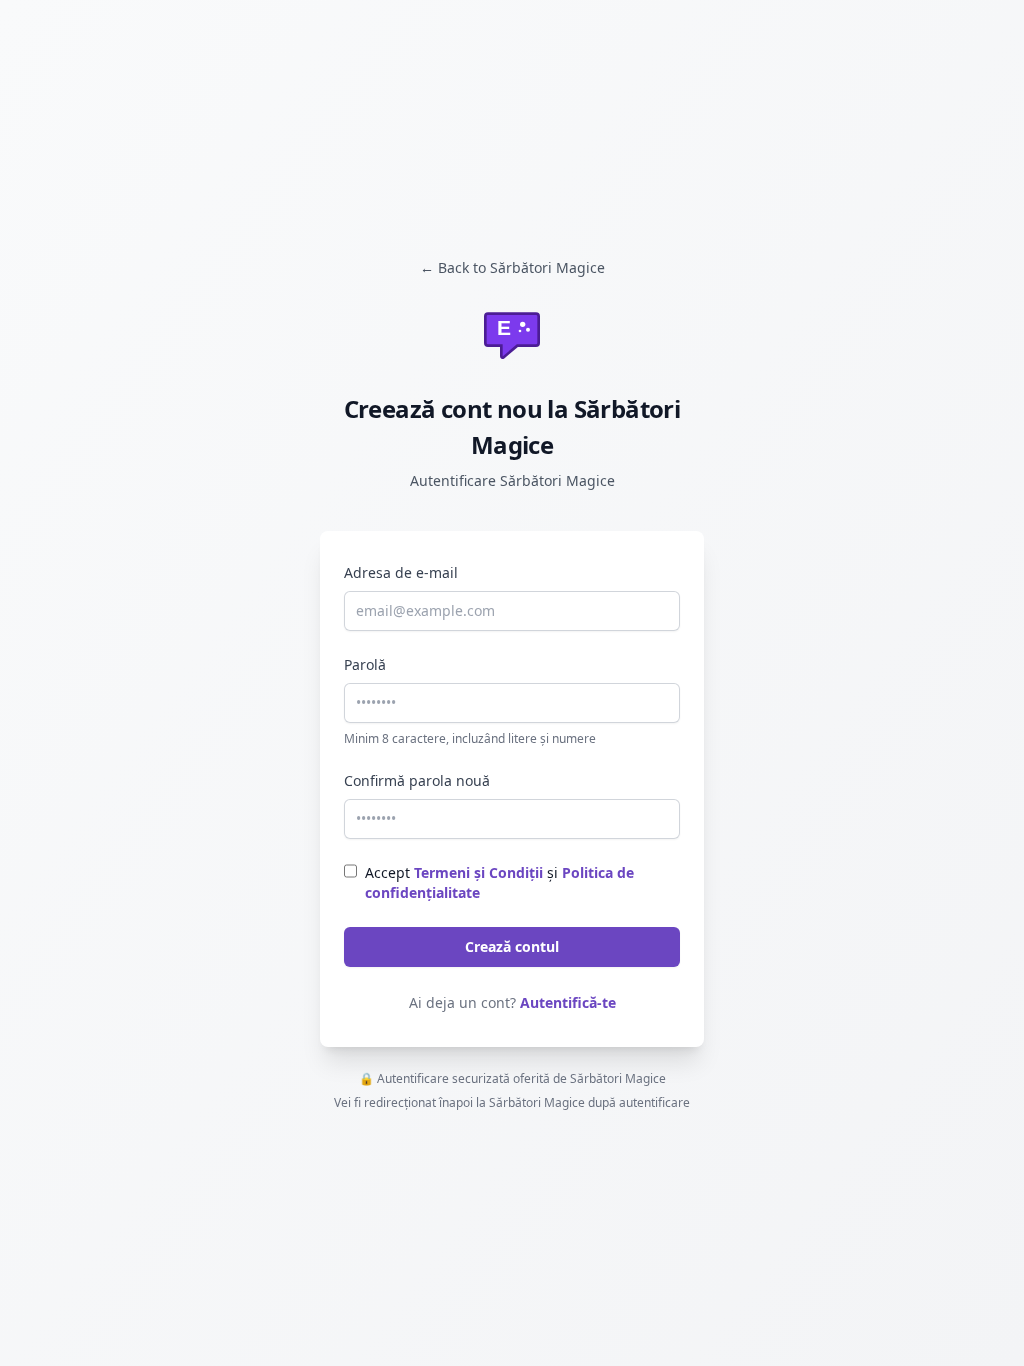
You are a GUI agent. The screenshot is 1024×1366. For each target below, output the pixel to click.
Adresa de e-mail (401, 572)
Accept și (499, 882)
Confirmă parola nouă (417, 780)
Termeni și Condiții (478, 872)
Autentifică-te (568, 1002)
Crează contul (512, 946)
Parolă (365, 664)
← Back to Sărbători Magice (512, 267)
